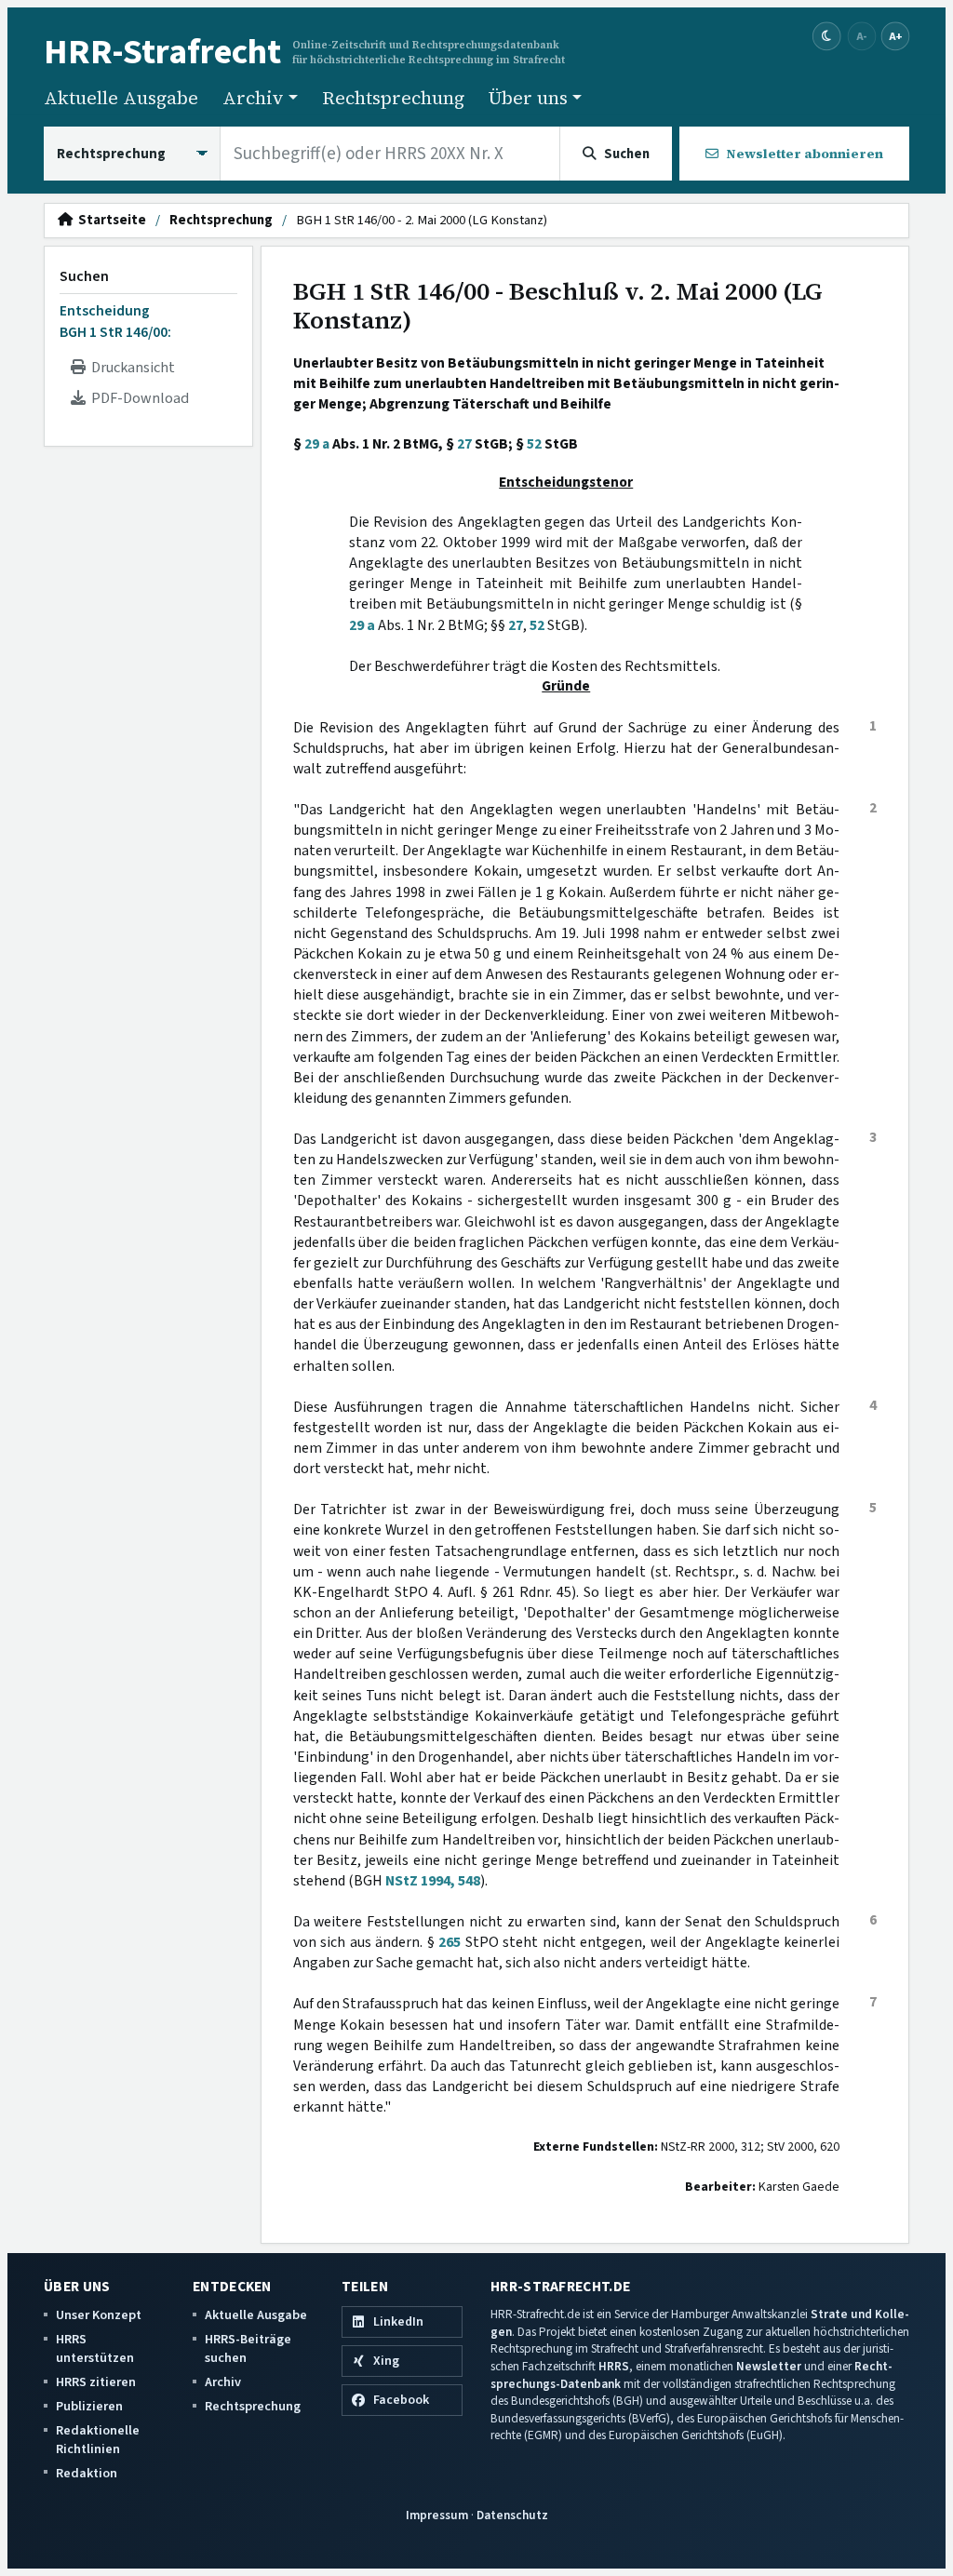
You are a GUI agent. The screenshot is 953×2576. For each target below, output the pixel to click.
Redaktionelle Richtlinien (98, 2440)
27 (464, 444)
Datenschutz (512, 2515)
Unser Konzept (99, 2315)
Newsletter (769, 2366)
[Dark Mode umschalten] (827, 37)
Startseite (109, 221)
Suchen (84, 276)
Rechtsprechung (393, 98)
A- (862, 36)
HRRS (614, 2366)
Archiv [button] (253, 98)
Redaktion (87, 2473)
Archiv (223, 2382)
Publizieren (89, 2406)
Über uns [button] (528, 98)
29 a (317, 444)
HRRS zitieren (96, 2382)
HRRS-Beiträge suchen (248, 2348)
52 (534, 444)
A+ (895, 36)
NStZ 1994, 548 (433, 1881)
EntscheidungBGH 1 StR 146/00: (115, 321)
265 (450, 1942)
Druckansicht (130, 368)
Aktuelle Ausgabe (121, 98)
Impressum (437, 2515)
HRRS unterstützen (95, 2348)
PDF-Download (137, 398)
